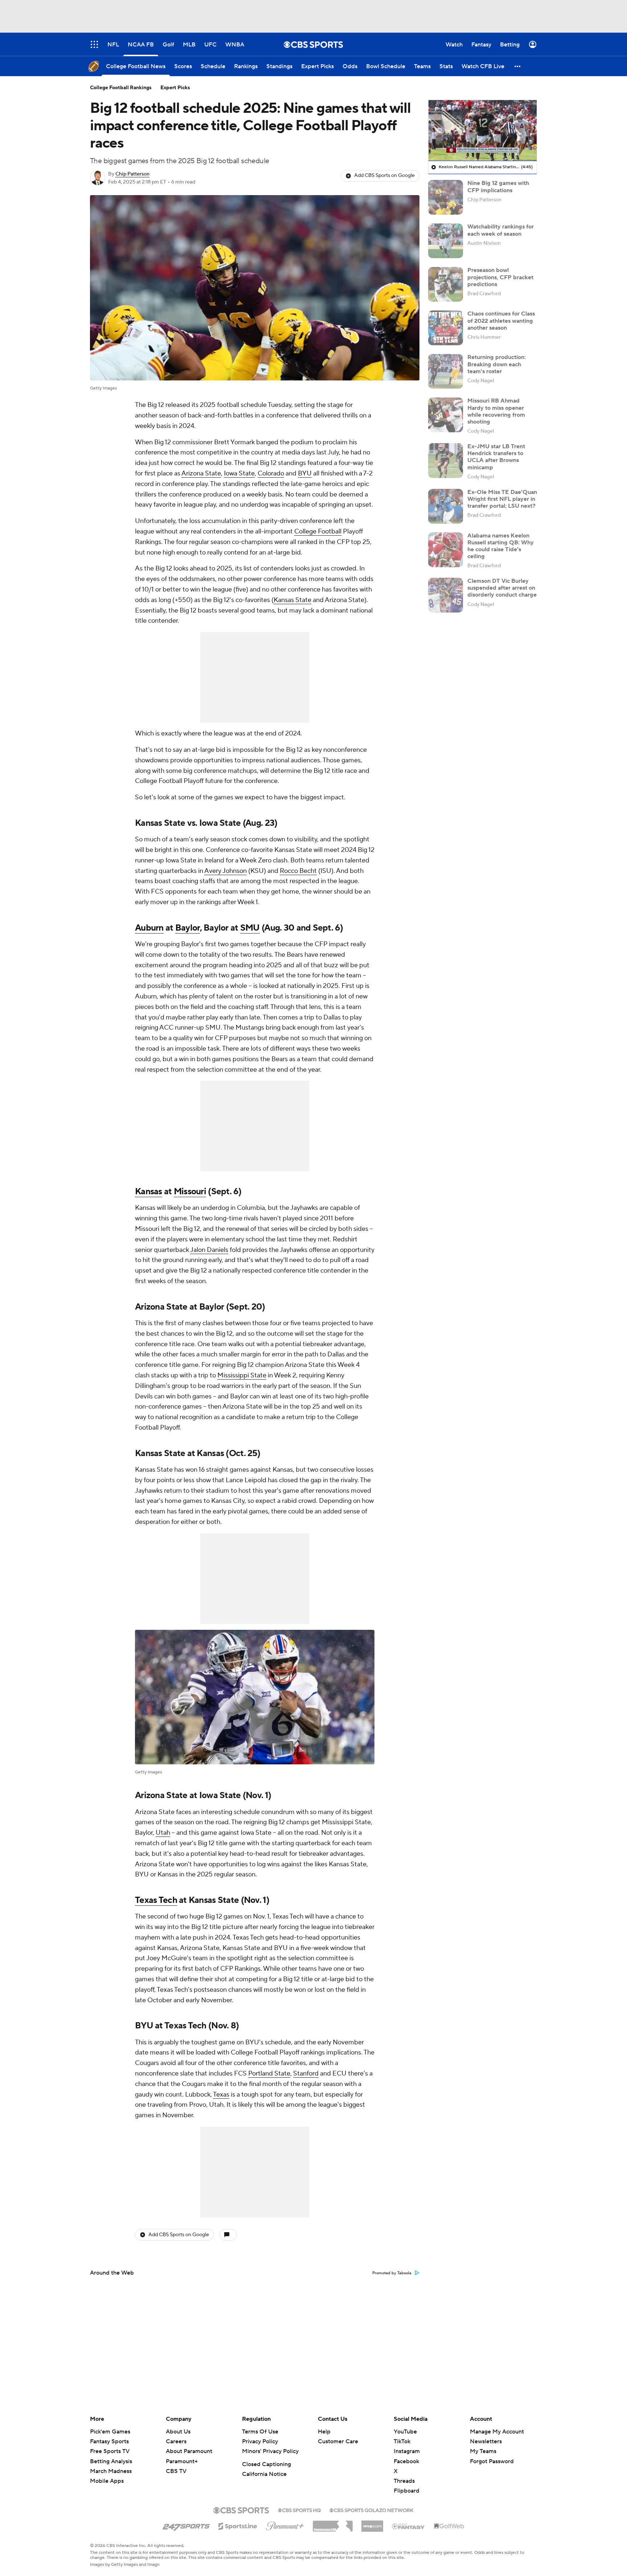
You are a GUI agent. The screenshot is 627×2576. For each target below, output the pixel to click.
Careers (176, 2441)
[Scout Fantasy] (409, 2526)
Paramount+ (182, 2461)
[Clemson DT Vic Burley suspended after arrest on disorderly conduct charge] (446, 595)
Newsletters (486, 2441)
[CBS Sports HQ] (299, 2510)
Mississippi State (242, 1375)
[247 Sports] (186, 2525)
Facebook (406, 2461)
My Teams (483, 2451)
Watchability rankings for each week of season (501, 230)
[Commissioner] (333, 2523)
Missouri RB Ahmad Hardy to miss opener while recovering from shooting (496, 411)
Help (324, 2432)
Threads (404, 2481)
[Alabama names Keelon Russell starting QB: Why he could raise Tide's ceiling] (446, 550)
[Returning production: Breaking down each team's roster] (446, 371)
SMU (250, 928)
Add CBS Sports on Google (384, 176)
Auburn (149, 928)
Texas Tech (156, 1900)
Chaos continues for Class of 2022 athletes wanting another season (501, 321)
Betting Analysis (111, 2461)
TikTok (402, 2441)
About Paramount (189, 2451)
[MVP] (372, 2523)
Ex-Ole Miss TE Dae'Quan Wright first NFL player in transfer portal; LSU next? (502, 499)
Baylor (188, 928)
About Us (178, 2432)
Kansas (149, 1192)
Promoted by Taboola (392, 2273)
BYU (305, 473)
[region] (483, 131)
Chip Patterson (132, 174)
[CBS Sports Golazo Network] (372, 2510)
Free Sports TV (110, 2451)
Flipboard (407, 2491)
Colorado (271, 473)
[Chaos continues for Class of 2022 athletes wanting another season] (446, 328)
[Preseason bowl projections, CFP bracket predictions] (446, 284)
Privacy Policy (260, 2441)
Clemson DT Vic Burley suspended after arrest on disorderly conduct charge (502, 588)
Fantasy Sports (109, 2441)
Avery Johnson (226, 871)
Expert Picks (175, 88)
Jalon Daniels (209, 1250)
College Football (318, 531)
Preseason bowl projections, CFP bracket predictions (500, 277)
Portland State (269, 2074)
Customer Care (338, 2441)
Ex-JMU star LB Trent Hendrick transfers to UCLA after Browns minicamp (496, 457)
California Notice (264, 2474)
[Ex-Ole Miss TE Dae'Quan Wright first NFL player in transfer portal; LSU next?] (446, 506)
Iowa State (239, 473)
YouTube (405, 2432)
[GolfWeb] (449, 2526)
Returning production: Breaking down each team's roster (497, 364)
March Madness (111, 2471)
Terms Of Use (260, 2432)
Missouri (190, 1192)
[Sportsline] (238, 2525)
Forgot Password (492, 2461)
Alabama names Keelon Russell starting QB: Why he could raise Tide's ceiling (501, 546)
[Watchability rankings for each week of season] (446, 241)
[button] (518, 66)
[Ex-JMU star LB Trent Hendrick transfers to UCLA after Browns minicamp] (446, 461)
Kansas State (292, 600)
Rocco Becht (298, 871)
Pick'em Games (110, 2432)
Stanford (306, 2074)
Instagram (407, 2451)
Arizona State (201, 473)
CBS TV (176, 2471)
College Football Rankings (121, 88)
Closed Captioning (267, 2464)
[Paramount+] (285, 2525)
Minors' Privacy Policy (270, 2451)
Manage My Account (497, 2432)
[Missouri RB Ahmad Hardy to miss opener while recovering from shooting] (446, 415)
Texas (221, 2095)
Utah (163, 1833)
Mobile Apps (107, 2481)
